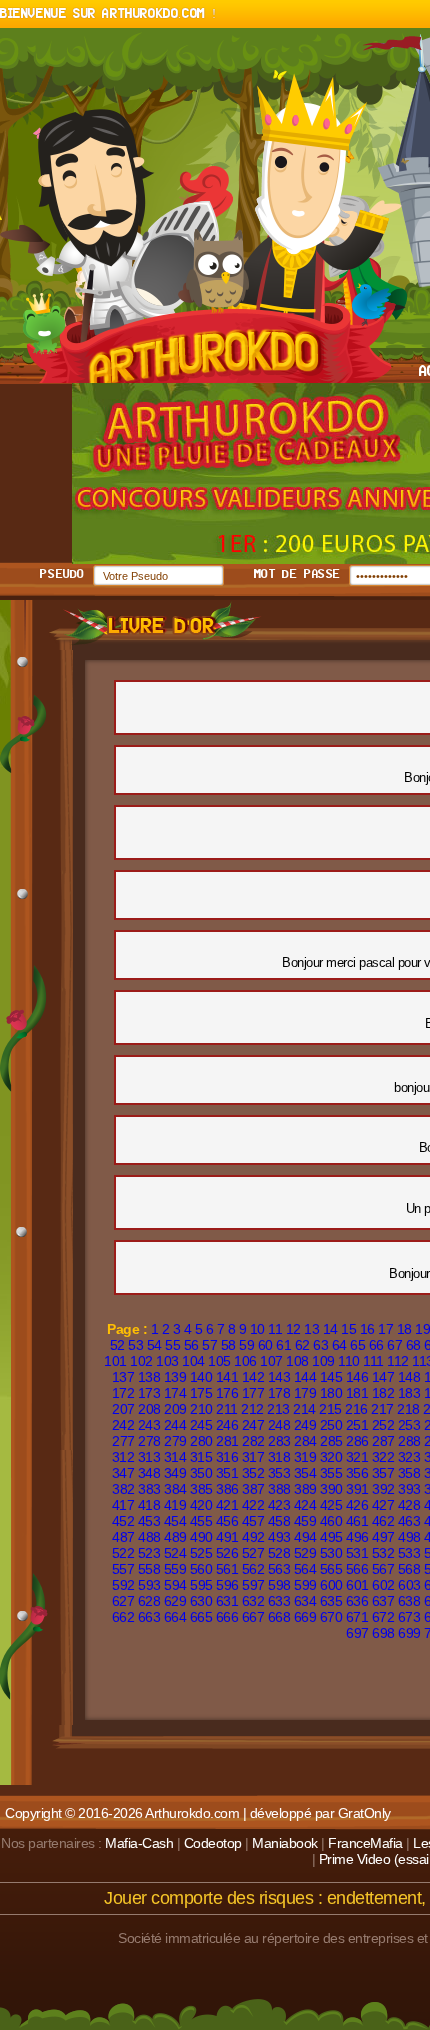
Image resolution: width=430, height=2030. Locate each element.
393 (409, 1489)
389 (305, 1489)
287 (383, 1441)
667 (253, 1617)
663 (149, 1617)
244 (175, 1425)
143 (279, 1377)
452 (123, 1521)
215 (330, 1409)
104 (193, 1361)
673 (409, 1617)
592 (123, 1585)
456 (227, 1521)
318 (279, 1457)
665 (201, 1617)
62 (302, 1345)
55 (172, 1345)
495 (331, 1537)
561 (227, 1569)
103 (167, 1361)
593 (149, 1585)
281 (227, 1441)
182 (383, 1393)
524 (175, 1553)
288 (409, 1441)
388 (279, 1489)
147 (383, 1377)
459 (305, 1521)
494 (305, 1537)
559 (175, 1569)
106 (245, 1361)
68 (413, 1345)
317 (253, 1457)
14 (330, 1329)
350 (201, 1473)
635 (331, 1601)
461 (357, 1521)
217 (382, 1409)
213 (278, 1409)
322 (383, 1457)
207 (123, 1409)
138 (149, 1377)
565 (331, 1569)
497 (383, 1537)
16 (367, 1329)
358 (409, 1473)
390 (331, 1489)
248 (279, 1425)
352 (253, 1473)
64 (339, 1345)
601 (357, 1585)
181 (357, 1393)
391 (357, 1489)
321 (357, 1457)
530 (331, 1553)
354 (305, 1473)
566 (357, 1569)
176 (227, 1393)
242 (123, 1425)
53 (135, 1345)
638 (409, 1601)
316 (227, 1457)
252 (383, 1425)
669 (305, 1617)
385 (201, 1489)
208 (149, 1409)
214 (304, 1409)
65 (357, 1345)
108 (297, 1361)
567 (383, 1569)
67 (394, 1345)
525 (201, 1553)
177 (253, 1393)
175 (201, 1393)
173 (149, 1393)
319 (305, 1457)
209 (175, 1409)
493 (279, 1537)
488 (149, 1537)
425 (331, 1505)
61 (283, 1345)
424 (305, 1505)
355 (331, 1473)
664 (175, 1617)
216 (356, 1409)
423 (279, 1505)
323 (409, 1457)
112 (398, 1361)
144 (305, 1377)
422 (253, 1505)
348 (149, 1473)
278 (149, 1441)
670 (331, 1617)
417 (123, 1505)
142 (253, 1377)
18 (404, 1329)
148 (409, 1377)
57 (209, 1345)
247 (253, 1425)
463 (409, 1521)
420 (201, 1505)
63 (320, 1345)
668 (279, 1617)
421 (227, 1505)
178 (279, 1393)
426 (357, 1505)
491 (227, 1537)
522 (123, 1553)
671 (357, 1617)
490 (201, 1537)
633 (279, 1601)
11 (275, 1329)
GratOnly (364, 1813)
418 (149, 1505)
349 (175, 1473)
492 (253, 1537)
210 (201, 1409)
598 (279, 1585)
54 (154, 1345)
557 (123, 1569)
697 (357, 1633)
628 (149, 1601)
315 (201, 1457)
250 (331, 1425)
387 (253, 1489)
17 (385, 1329)
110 (349, 1361)
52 (117, 1345)
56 (191, 1345)
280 (201, 1441)
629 (175, 1601)
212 (252, 1409)
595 (201, 1585)
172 (123, 1393)
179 (305, 1393)
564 (305, 1569)
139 (175, 1377)
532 (383, 1553)
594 (175, 1585)
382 (123, 1489)
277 (123, 1441)
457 (253, 1521)
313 (149, 1457)
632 (253, 1601)
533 (409, 1553)
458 (279, 1521)
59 (246, 1345)
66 (376, 1345)
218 (408, 1409)
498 (409, 1537)
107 (271, 1361)
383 (149, 1489)
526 (227, 1553)
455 (201, 1521)
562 (253, 1569)
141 (227, 1377)
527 (253, 1553)
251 (357, 1425)
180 (331, 1393)
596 (227, 1585)
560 (201, 1569)
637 (383, 1601)
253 (409, 1425)
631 (227, 1601)
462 (383, 1521)
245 (201, 1425)
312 (123, 1457)
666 (227, 1617)
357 (383, 1473)
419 (175, 1505)
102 (141, 1361)
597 (253, 1585)
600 (331, 1585)
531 (357, 1553)
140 (201, 1377)
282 (253, 1441)
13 (311, 1329)
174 (175, 1393)
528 (279, 1553)
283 (279, 1441)
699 (409, 1633)
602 (383, 1585)
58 (228, 1345)
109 (323, 1361)
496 (357, 1537)
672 (383, 1617)
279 (175, 1441)
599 (305, 1585)
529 (305, 1553)
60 (265, 1345)
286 (357, 1441)
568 (409, 1569)
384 (175, 1489)
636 (357, 1601)
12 (293, 1329)
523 (149, 1553)
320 (331, 1457)
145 (331, 1377)
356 (357, 1473)
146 (357, 1377)
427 (383, 1505)
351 (227, 1473)
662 (123, 1617)
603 (409, 1585)
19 (422, 1329)
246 (227, 1425)
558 (149, 1569)
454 (175, 1521)
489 (175, 1537)
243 (149, 1425)
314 (175, 1457)
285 (331, 1441)
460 (331, 1521)
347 (123, 1473)
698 (383, 1633)
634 (305, 1601)
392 (383, 1489)
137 (123, 1377)
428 (409, 1505)
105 (219, 1361)
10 (257, 1329)
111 (373, 1361)
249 (305, 1425)
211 (227, 1409)
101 (115, 1361)
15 (348, 1329)
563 (279, 1569)
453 (149, 1521)
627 (123, 1601)
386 (227, 1489)
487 (123, 1537)
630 (201, 1601)
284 (305, 1441)
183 (409, 1393)
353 (279, 1473)
